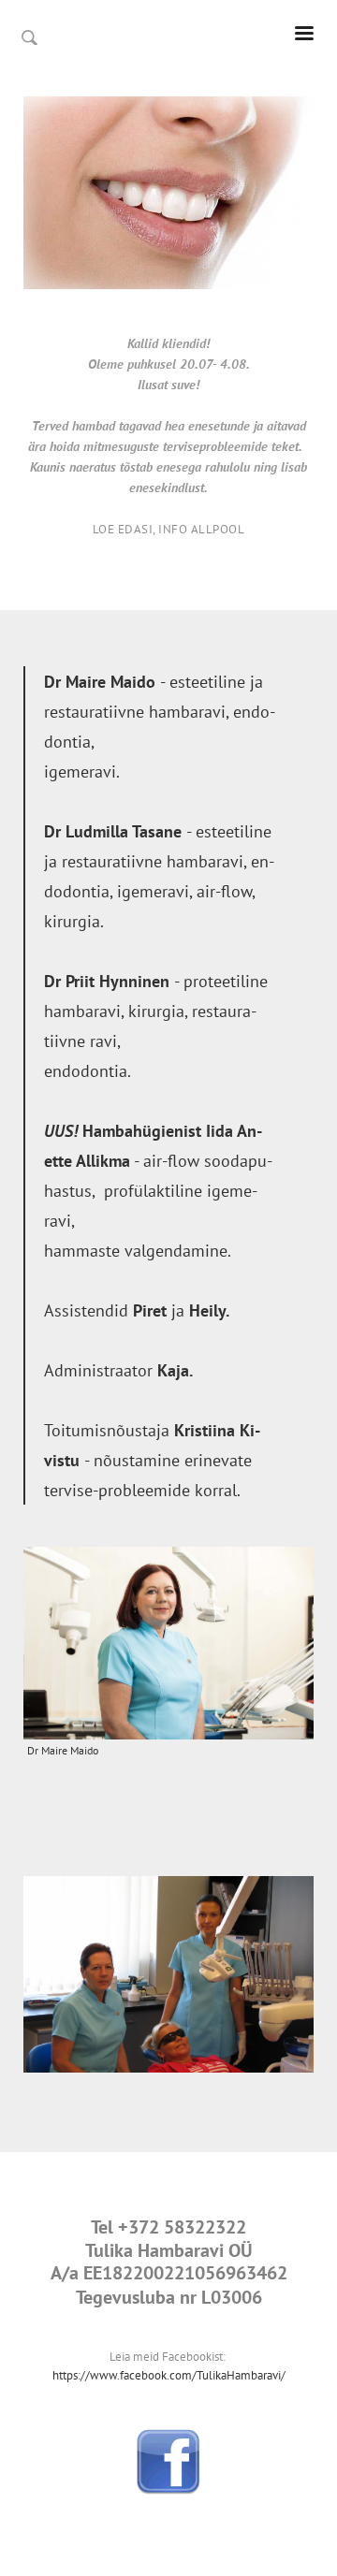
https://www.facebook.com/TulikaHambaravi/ (169, 2375)
